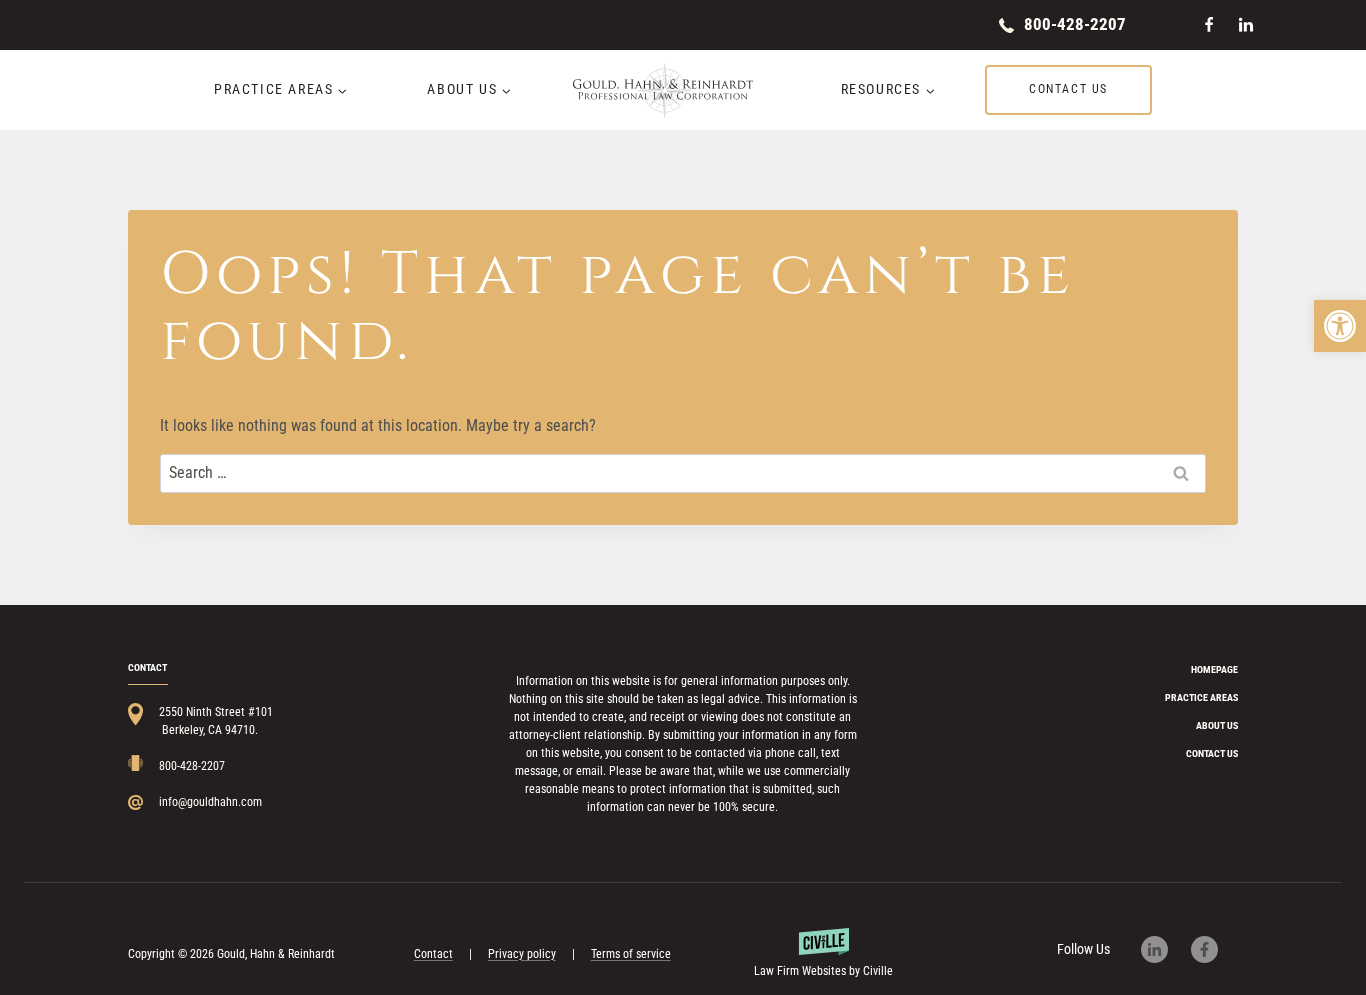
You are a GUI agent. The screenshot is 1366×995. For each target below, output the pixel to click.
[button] (1340, 326)
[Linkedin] (1246, 25)
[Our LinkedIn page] (1164, 949)
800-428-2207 (1075, 24)
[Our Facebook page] (1214, 949)
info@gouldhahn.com (210, 802)
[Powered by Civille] (824, 954)
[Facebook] (1209, 25)
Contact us (1068, 89)
